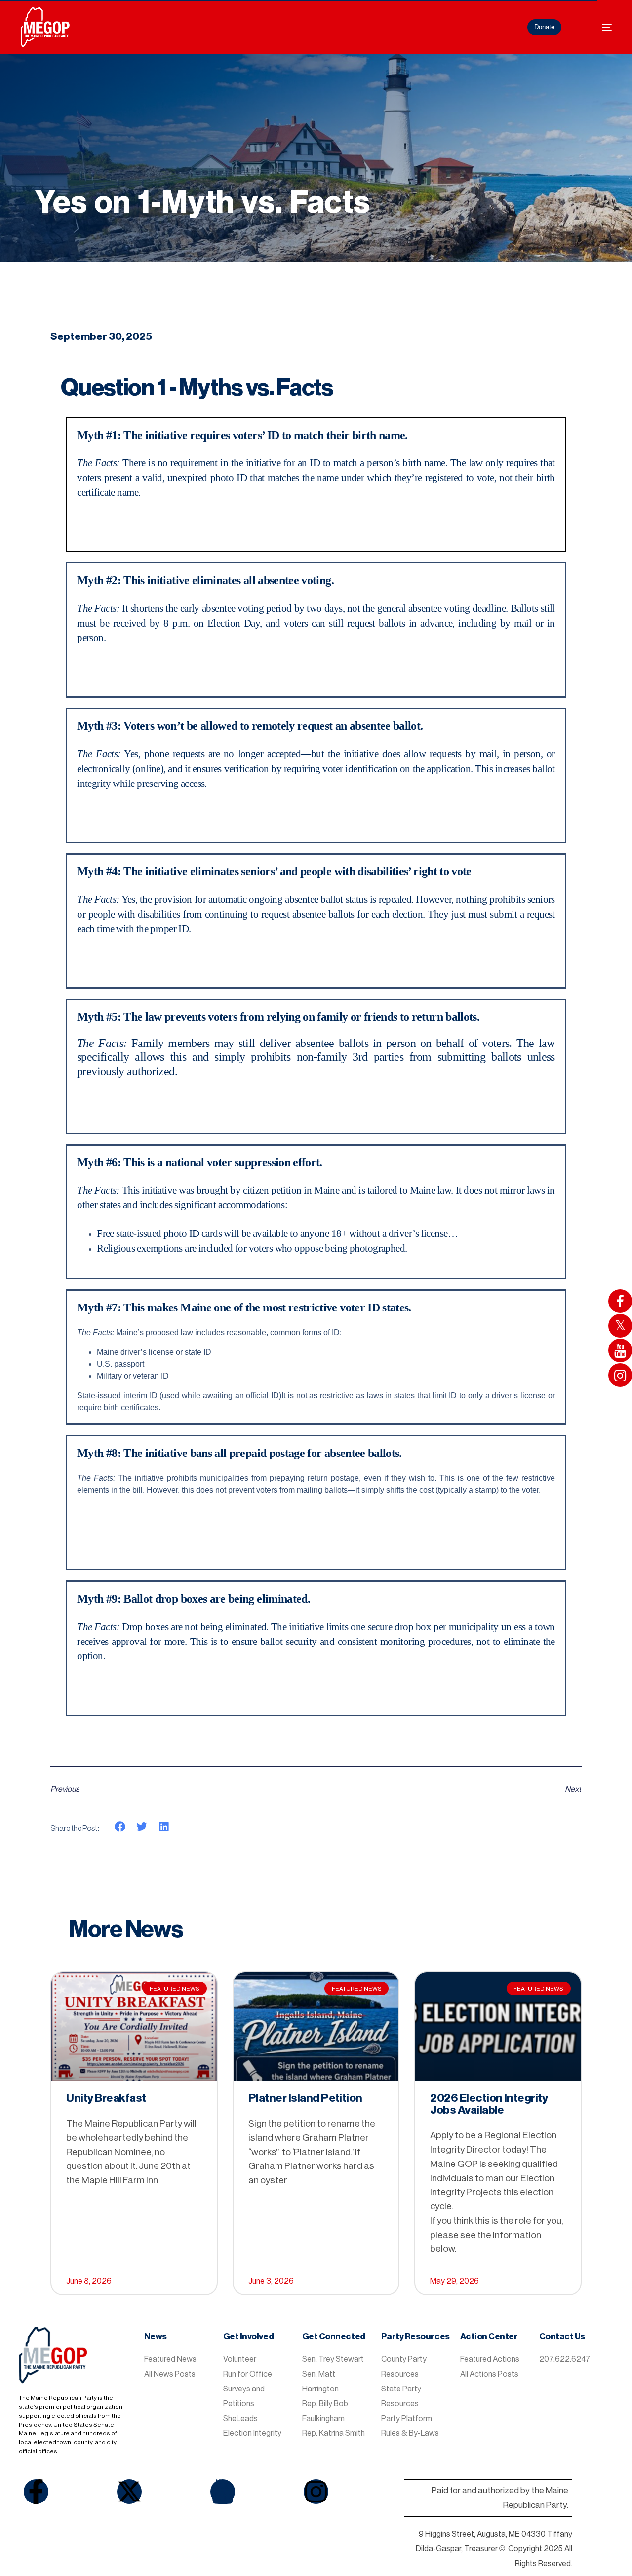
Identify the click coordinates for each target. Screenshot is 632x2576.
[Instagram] (316, 2492)
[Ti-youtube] (223, 2492)
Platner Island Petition (305, 2098)
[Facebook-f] (36, 2492)
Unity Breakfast (106, 2098)
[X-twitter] (129, 2492)
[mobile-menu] (598, 27)
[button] (120, 1827)
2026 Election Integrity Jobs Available (489, 2104)
